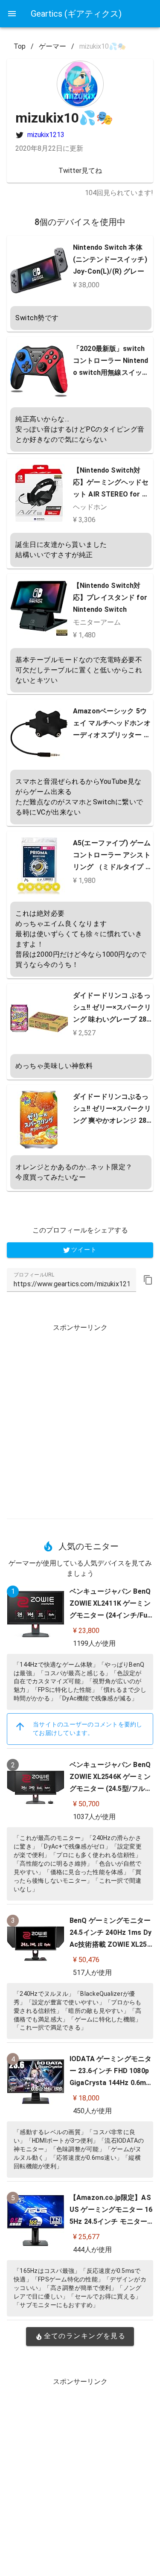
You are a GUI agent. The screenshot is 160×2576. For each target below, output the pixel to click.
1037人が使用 (94, 1817)
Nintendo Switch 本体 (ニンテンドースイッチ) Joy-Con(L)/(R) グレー (110, 259)
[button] (148, 1280)
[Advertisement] (80, 1418)
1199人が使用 (94, 1643)
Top (20, 46)
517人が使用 (92, 1973)
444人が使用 (92, 2250)
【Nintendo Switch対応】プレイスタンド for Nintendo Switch (110, 597)
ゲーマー (52, 46)
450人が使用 (92, 2111)
